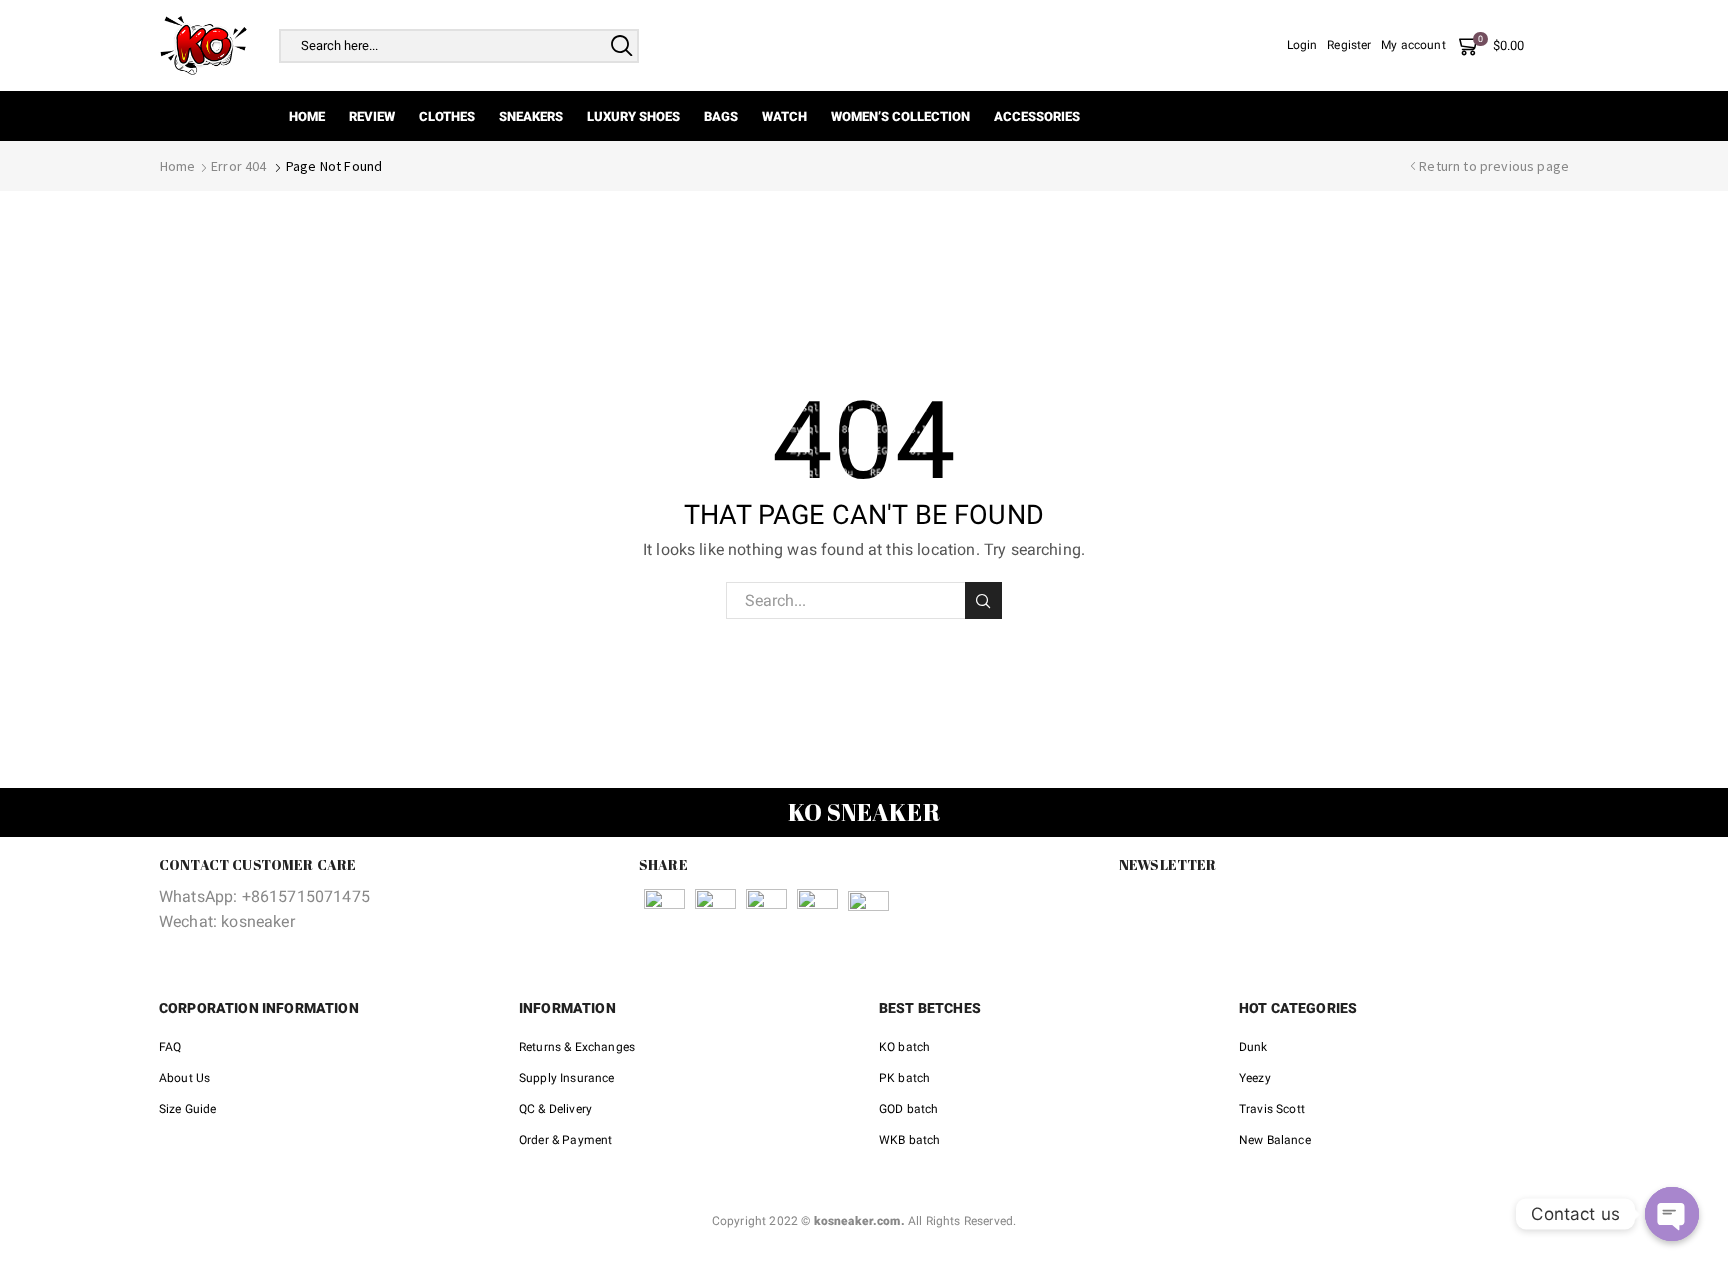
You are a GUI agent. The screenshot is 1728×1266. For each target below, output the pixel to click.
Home (307, 116)
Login (1302, 45)
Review (372, 116)
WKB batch (909, 1140)
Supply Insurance (567, 1078)
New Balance (1275, 1140)
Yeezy (1255, 1078)
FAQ (170, 1047)
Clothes (447, 116)
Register (1349, 45)
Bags (721, 116)
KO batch (904, 1047)
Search (983, 600)
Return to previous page (1494, 166)
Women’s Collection (900, 116)
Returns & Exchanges (577, 1047)
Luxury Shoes (633, 116)
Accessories (1037, 116)
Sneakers (531, 116)
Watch (784, 116)
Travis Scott (1272, 1109)
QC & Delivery (555, 1109)
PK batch (904, 1078)
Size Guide (188, 1109)
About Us (184, 1078)
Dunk (1253, 1047)
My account (1413, 45)
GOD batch (908, 1109)
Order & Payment (565, 1140)
